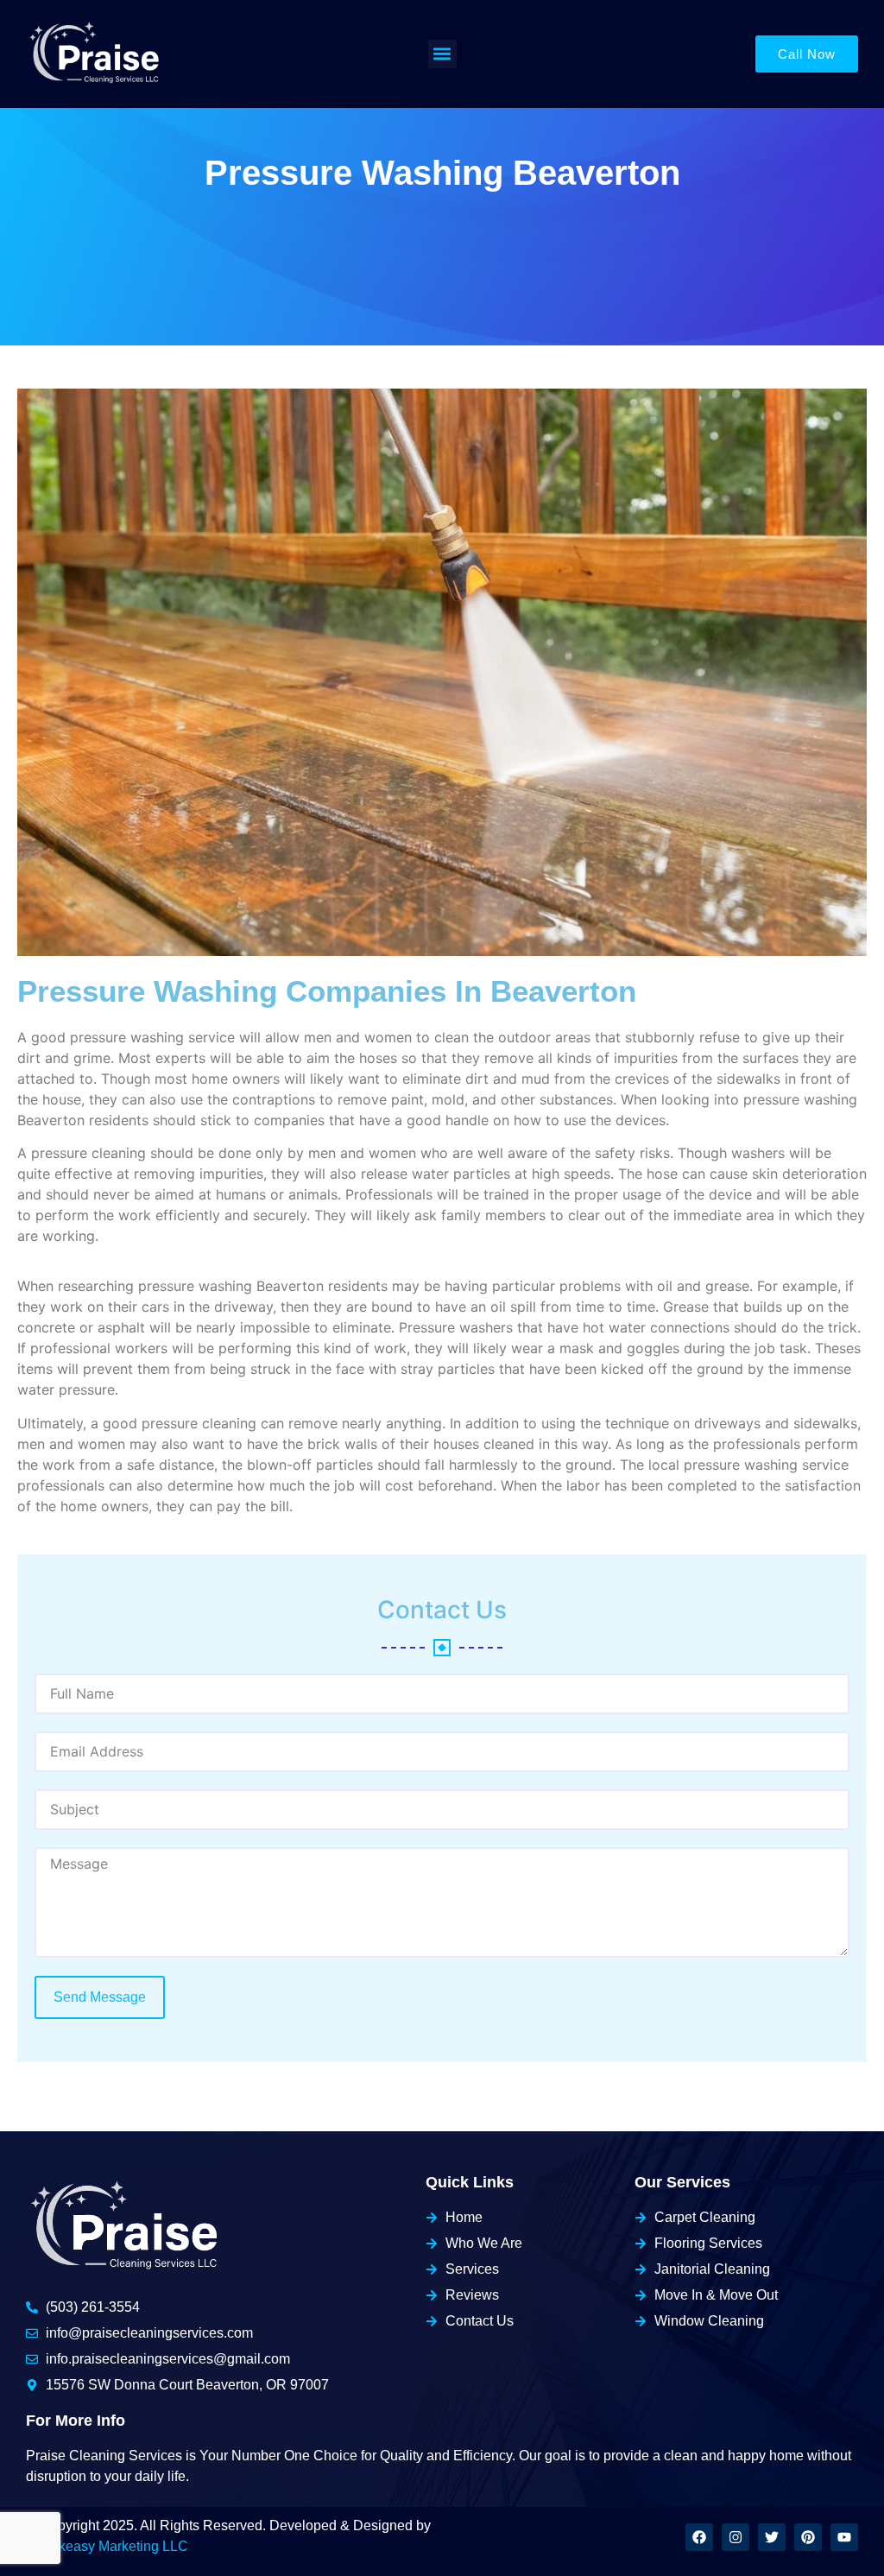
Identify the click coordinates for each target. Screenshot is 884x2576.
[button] (442, 54)
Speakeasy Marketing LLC (107, 2546)
